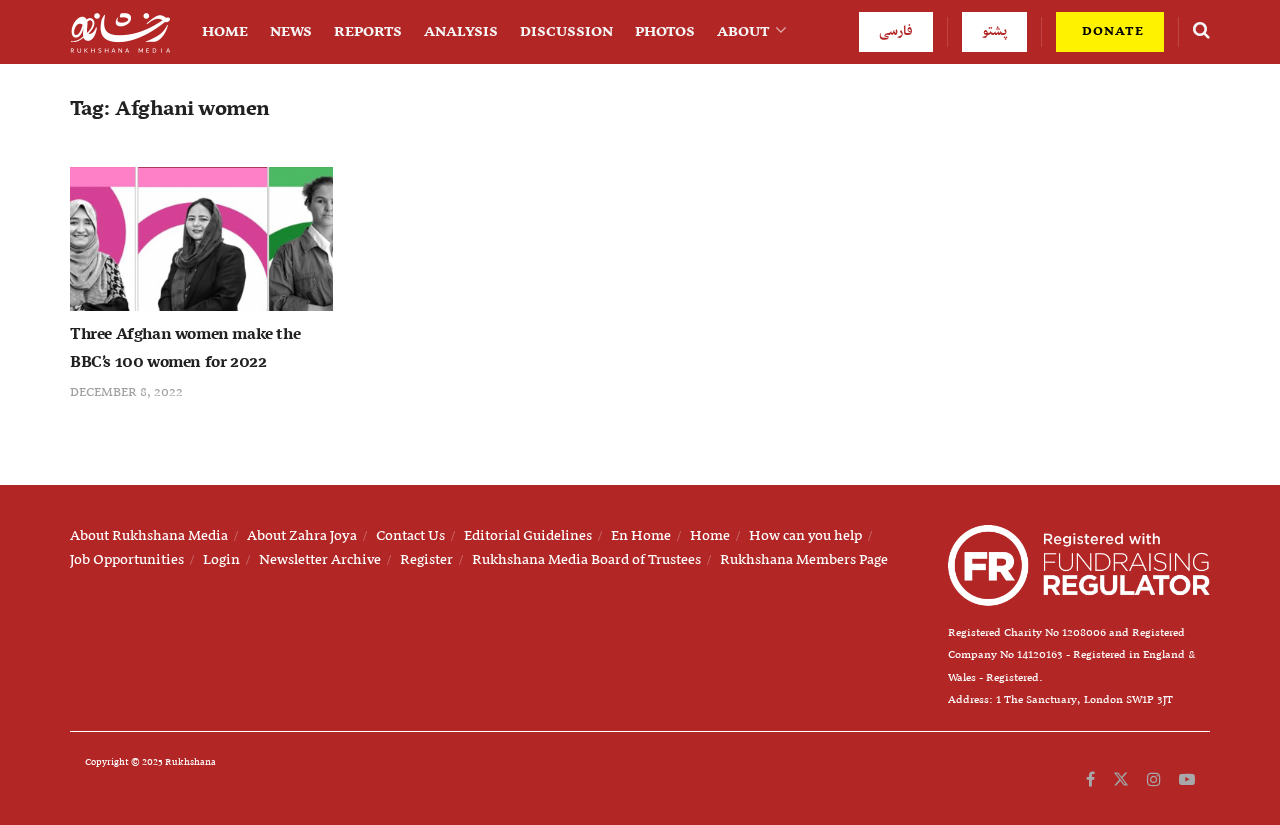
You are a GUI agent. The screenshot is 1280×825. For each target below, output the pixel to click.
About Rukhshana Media (149, 536)
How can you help (805, 536)
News (291, 32)
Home (225, 32)
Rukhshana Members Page (804, 560)
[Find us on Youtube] (1187, 780)
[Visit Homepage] (120, 32)
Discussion (566, 32)
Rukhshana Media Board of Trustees (586, 560)
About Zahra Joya (302, 536)
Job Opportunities (127, 560)
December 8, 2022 (126, 392)
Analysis (461, 32)
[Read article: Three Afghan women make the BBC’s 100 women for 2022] (201, 239)
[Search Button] (1201, 32)
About (743, 32)
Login (221, 560)
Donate (1111, 31)
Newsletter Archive (320, 560)
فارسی (896, 31)
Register (426, 560)
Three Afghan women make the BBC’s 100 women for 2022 (185, 349)
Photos (665, 32)
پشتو (994, 31)
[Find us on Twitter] (1121, 780)
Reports (368, 32)
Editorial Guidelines (528, 536)
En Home (641, 536)
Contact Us (410, 536)
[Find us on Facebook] (1090, 780)
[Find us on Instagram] (1154, 780)
